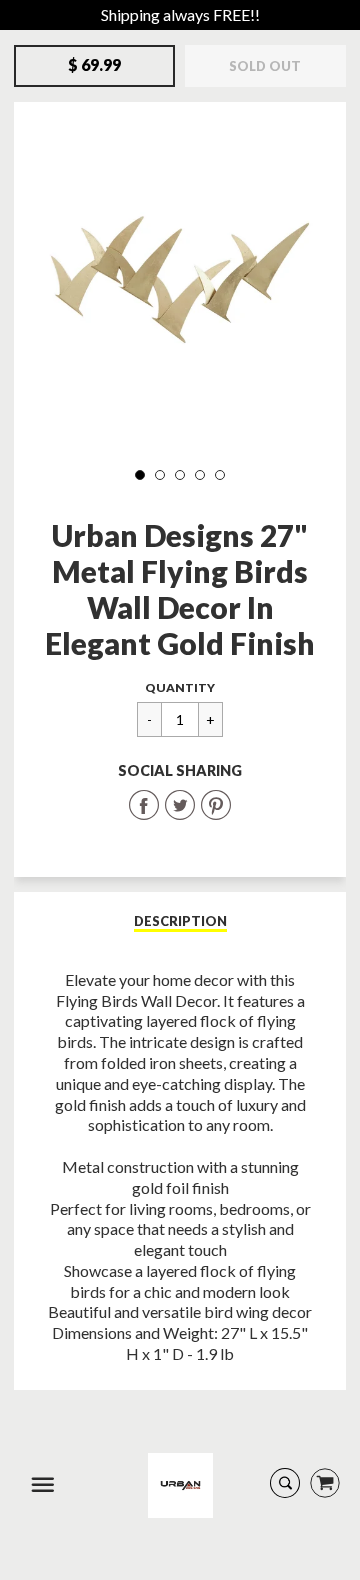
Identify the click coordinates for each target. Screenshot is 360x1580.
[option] (180, 283)
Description (180, 921)
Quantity (180, 687)
